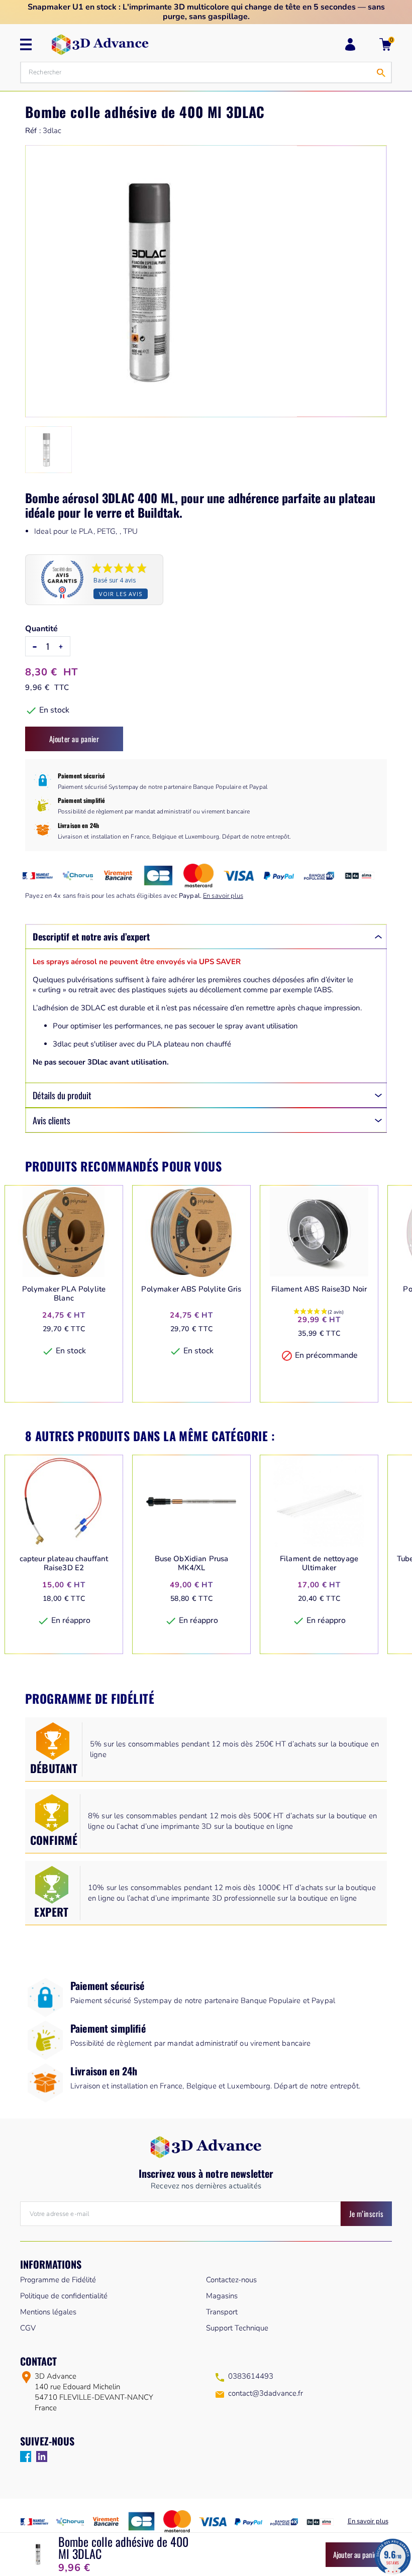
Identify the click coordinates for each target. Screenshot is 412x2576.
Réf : (33, 131)
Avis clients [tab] (51, 1120)
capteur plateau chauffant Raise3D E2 (64, 1563)
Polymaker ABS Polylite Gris (191, 1289)
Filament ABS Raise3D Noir (319, 1289)
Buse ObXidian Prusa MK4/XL (192, 1563)
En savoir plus (223, 896)
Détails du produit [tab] (62, 1095)
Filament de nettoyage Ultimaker (319, 1563)
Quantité (41, 629)
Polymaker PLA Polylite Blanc (64, 1294)
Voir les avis (121, 594)
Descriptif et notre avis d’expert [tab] (91, 936)
